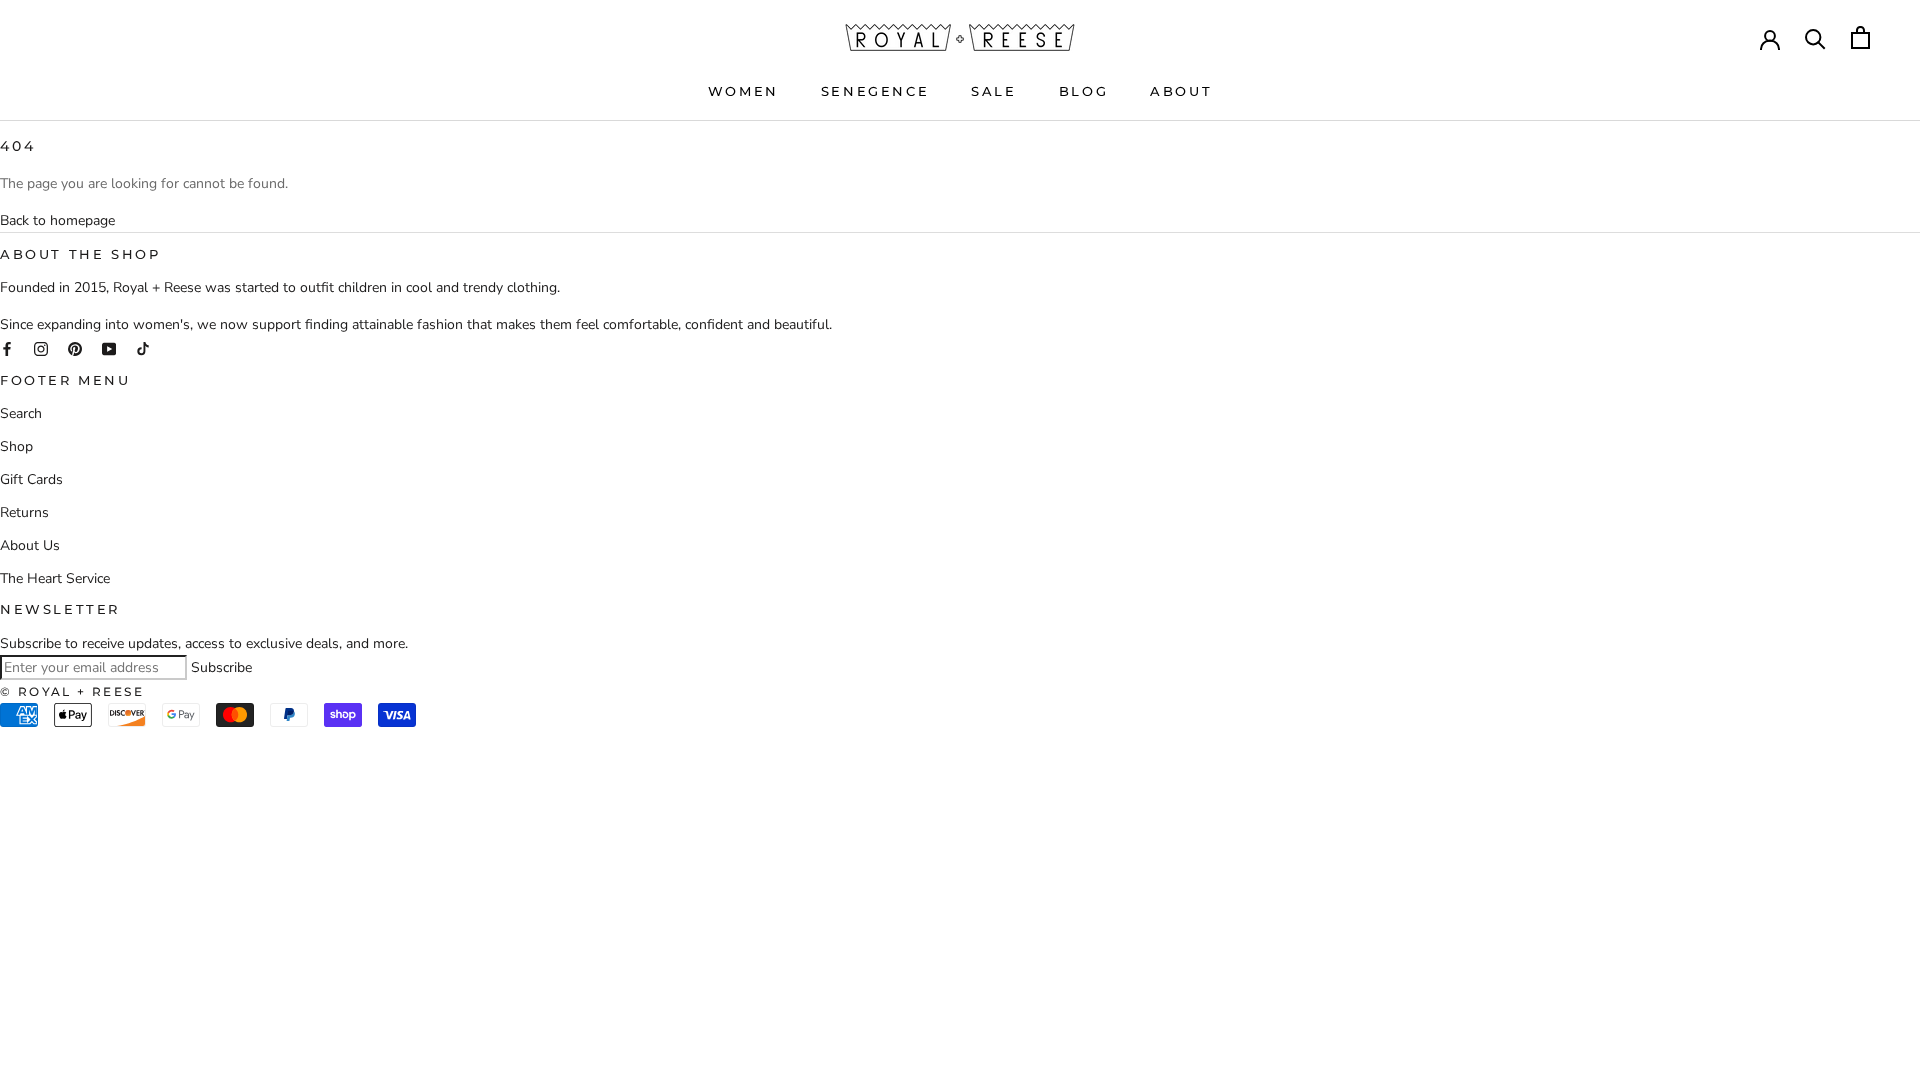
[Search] (1815, 37)
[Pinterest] (75, 347)
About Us (30, 545)
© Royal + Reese (72, 691)
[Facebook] (7, 347)
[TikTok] (143, 347)
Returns (24, 512)
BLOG (1083, 91)
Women (743, 91)
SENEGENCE (875, 91)
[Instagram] (41, 347)
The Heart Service (55, 578)
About (1181, 91)
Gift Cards (31, 479)
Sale (993, 91)
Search (21, 413)
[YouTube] (109, 347)
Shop (16, 446)
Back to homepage (57, 220)
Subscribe (221, 667)
